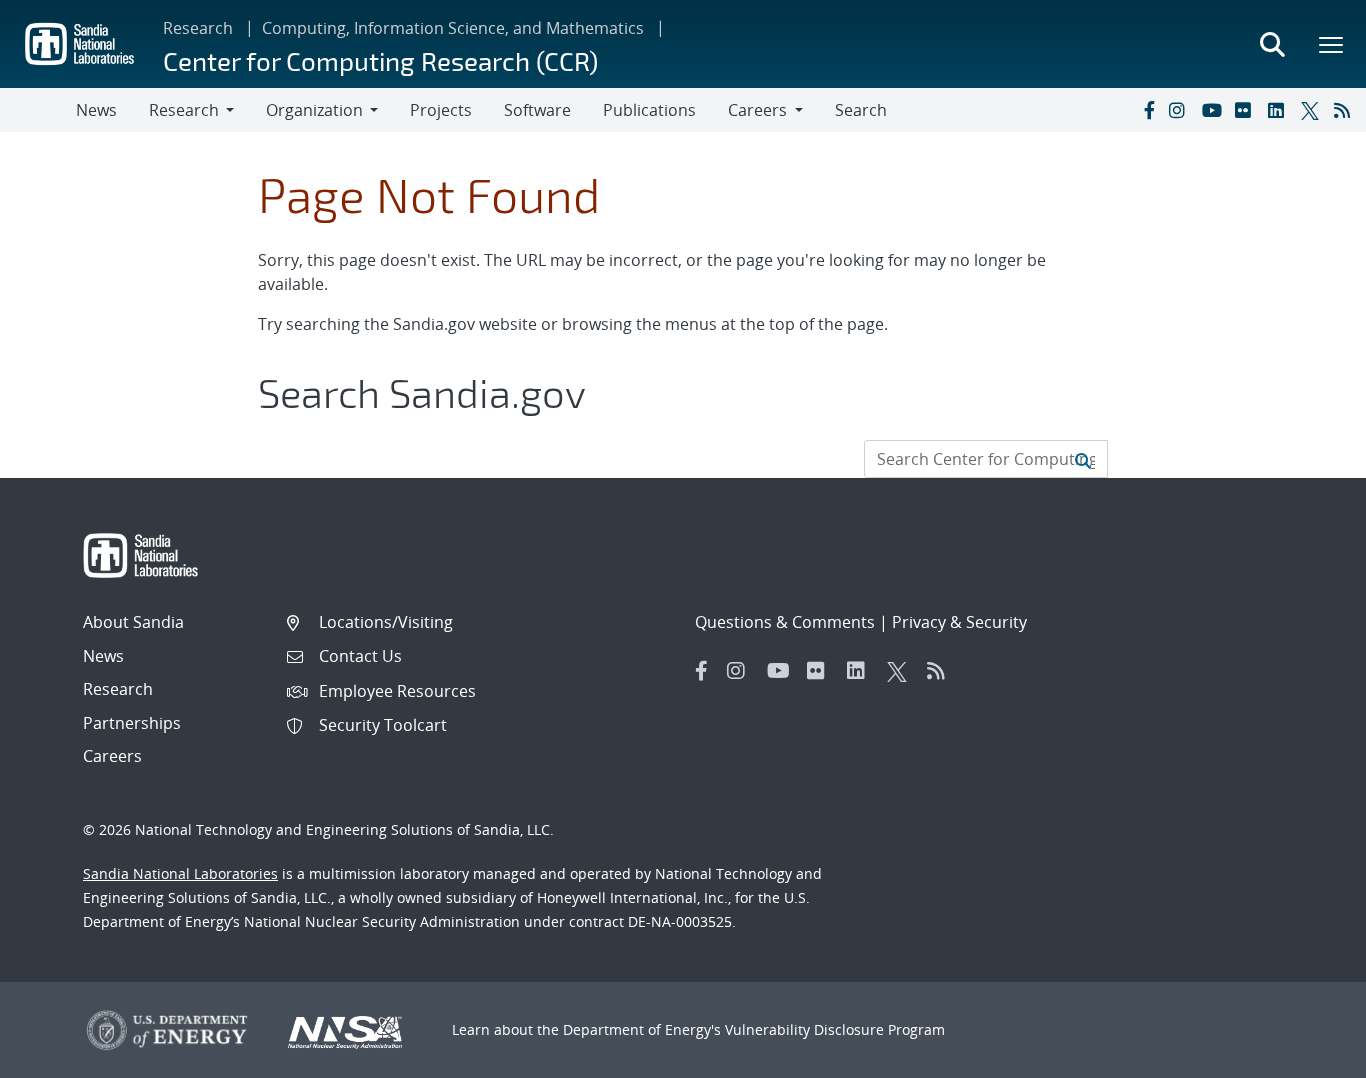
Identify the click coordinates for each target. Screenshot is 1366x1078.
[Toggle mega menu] (1332, 44)
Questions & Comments (785, 622)
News (96, 110)
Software (537, 110)
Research (198, 28)
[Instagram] (1181, 110)
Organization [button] (314, 110)
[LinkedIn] (1280, 110)
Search (861, 110)
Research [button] (184, 110)
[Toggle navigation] (38, 110)
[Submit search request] (1083, 459)
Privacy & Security (959, 622)
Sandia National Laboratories (180, 873)
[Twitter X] (1313, 110)
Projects (441, 110)
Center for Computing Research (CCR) (380, 60)
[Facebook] (1148, 110)
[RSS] (1346, 110)
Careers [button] (757, 110)
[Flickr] (1247, 110)
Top (1306, 1055)
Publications (649, 110)
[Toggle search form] (1272, 44)
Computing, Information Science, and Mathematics (453, 28)
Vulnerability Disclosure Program (835, 1029)
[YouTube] (1214, 110)
